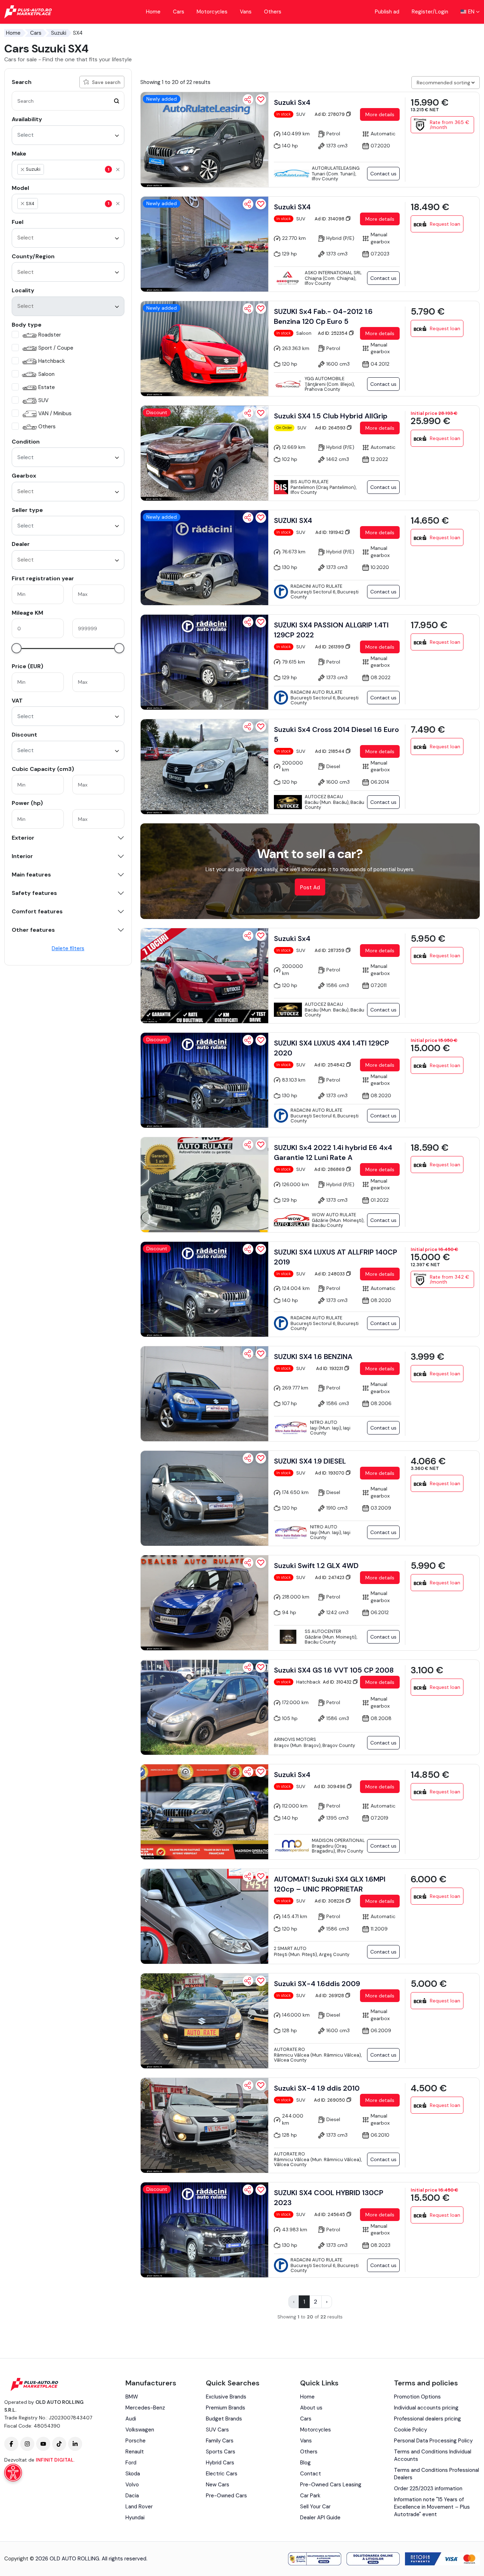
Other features (33, 930)
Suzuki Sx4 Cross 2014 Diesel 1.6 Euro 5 (336, 734)
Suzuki (59, 33)
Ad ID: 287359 (330, 950)
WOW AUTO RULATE (334, 1215)
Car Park (310, 2496)
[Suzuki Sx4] (204, 140)
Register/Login (430, 12)
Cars (179, 12)
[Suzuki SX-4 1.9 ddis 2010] (204, 2125)
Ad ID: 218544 (330, 751)
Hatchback (52, 361)
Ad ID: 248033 (330, 1274)
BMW (132, 2397)
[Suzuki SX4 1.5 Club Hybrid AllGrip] (204, 453)
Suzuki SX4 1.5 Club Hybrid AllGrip (331, 416)
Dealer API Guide (320, 2518)
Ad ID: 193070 (330, 1473)
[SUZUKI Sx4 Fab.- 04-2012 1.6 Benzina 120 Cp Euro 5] (204, 349)
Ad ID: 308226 (330, 1901)
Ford (131, 2463)
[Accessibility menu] (13, 2473)
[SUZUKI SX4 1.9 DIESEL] (204, 1498)
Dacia (132, 2496)
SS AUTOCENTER (323, 1631)
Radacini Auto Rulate (316, 586)
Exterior (23, 838)
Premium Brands (226, 2408)
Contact (311, 2474)
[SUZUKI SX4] (204, 558)
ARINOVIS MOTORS (295, 1739)
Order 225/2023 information (428, 2488)
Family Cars (220, 2441)
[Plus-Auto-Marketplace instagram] (27, 2444)
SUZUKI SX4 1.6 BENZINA (313, 1357)
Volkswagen (140, 2430)
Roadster (50, 335)
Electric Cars (222, 2474)
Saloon (46, 374)
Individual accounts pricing (426, 2408)
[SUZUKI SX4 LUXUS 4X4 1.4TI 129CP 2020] (204, 1080)
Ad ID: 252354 (333, 333)
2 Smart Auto (290, 1948)
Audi (131, 2419)
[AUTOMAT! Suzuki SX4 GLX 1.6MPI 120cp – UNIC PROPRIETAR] (204, 1916)
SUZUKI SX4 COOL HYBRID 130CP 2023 (329, 2198)
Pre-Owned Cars (226, 2496)
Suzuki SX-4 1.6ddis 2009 (317, 1984)
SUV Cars (217, 2430)
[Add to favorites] (261, 100)
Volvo (132, 2485)
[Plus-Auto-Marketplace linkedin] (75, 2444)
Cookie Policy (410, 2430)
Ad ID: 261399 (330, 647)
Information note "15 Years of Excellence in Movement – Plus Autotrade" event (432, 2507)
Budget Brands (224, 2419)
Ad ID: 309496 (330, 1786)
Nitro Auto (324, 1422)
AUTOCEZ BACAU (324, 797)
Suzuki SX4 (292, 207)
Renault (135, 2452)
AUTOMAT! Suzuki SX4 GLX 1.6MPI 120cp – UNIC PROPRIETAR (330, 1884)
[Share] (248, 100)
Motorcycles (212, 12)
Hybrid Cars (220, 2463)
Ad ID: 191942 (330, 532)
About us (311, 2408)
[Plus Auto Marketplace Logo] (28, 12)
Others (273, 12)
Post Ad (310, 887)
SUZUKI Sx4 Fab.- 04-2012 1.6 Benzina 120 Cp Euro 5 (323, 316)
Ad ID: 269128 (330, 1996)
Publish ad (387, 12)
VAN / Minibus (55, 413)
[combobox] (68, 135)
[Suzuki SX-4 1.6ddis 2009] (204, 2021)
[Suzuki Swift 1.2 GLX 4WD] (204, 1603)
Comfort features (37, 912)
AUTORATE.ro (289, 2049)
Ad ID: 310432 (338, 1682)
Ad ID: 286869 (330, 1169)
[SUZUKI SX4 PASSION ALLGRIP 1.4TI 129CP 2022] (204, 662)
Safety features (34, 893)
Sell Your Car (315, 2507)
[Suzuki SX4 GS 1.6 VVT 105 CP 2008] (204, 1707)
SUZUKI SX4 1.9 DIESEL (310, 1461)
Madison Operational (338, 1840)
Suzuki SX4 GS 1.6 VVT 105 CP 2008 (334, 1670)
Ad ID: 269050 (330, 2100)
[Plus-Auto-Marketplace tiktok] (59, 2444)
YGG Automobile (325, 379)
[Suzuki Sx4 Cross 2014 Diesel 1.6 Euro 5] (204, 767)
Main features (31, 875)
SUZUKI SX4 (293, 520)
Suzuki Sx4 (292, 102)
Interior (22, 856)
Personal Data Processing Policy (433, 2441)
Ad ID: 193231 (330, 1368)
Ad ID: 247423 (330, 1577)
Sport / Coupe (56, 348)
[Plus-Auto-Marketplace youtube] (43, 2444)
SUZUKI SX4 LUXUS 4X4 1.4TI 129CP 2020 (331, 1048)
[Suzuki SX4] (204, 244)
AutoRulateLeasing (336, 168)
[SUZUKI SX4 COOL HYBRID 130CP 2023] (204, 2230)
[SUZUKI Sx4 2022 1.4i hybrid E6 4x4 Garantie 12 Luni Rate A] (204, 1185)
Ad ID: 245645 (330, 2214)
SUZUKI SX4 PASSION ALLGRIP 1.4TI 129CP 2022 (331, 630)
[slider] (16, 648)
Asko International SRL (333, 273)
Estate (47, 387)
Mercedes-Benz (145, 2408)
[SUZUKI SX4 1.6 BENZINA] (204, 1394)
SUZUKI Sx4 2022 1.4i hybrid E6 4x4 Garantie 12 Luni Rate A (333, 1152)
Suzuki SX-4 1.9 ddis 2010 (317, 2088)
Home (153, 12)
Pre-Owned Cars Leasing (331, 2485)
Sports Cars (221, 2452)
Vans (246, 12)
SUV (43, 400)
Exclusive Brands (226, 2397)
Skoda (133, 2474)
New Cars (218, 2485)
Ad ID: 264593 (331, 428)
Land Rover (139, 2507)
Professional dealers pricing (427, 2419)
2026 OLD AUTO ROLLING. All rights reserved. (91, 2559)
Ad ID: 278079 (330, 114)
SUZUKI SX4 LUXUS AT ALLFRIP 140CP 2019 (336, 1257)
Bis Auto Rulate (309, 482)
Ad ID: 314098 (330, 219)
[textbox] (79, 169)
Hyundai (135, 2518)
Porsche (136, 2441)
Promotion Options (417, 2397)
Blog (305, 2463)
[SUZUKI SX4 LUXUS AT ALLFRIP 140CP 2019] (204, 1289)
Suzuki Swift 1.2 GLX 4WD (316, 1566)
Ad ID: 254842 (330, 1065)
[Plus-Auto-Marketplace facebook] (11, 2444)
